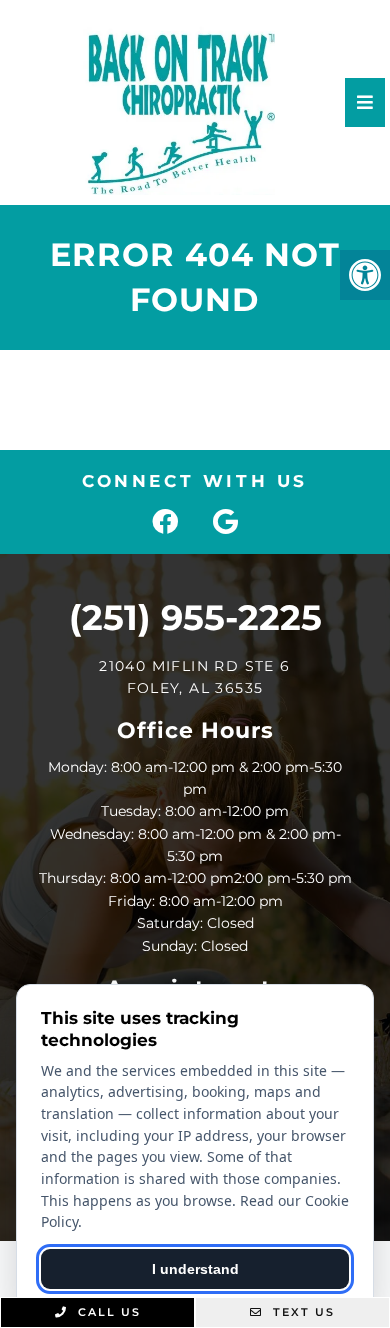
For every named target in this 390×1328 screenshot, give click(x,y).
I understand (195, 1269)
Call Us (107, 1312)
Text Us (301, 1312)
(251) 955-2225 (195, 617)
